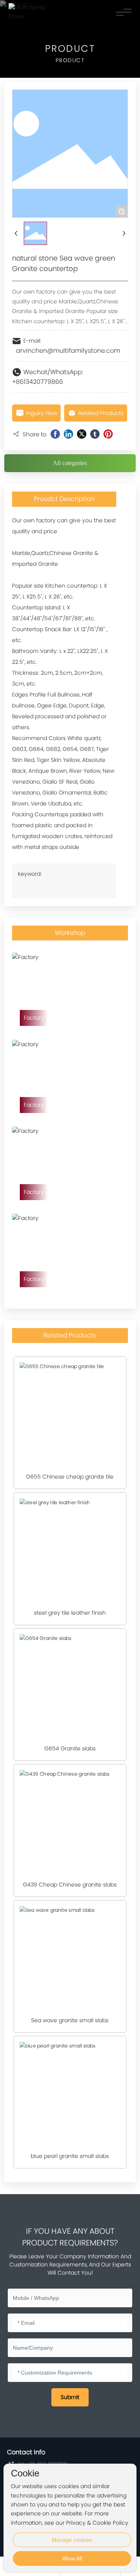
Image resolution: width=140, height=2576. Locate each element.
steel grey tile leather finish (70, 1613)
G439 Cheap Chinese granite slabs (70, 1885)
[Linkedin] (68, 434)
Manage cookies (72, 2540)
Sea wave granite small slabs (70, 2020)
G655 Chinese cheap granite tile (70, 1477)
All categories (70, 463)
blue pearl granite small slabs (70, 2156)
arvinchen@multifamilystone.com (68, 351)
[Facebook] (55, 434)
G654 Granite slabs (70, 1748)
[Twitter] (82, 434)
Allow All (72, 2558)
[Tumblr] (95, 434)
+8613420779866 (38, 382)
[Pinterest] (108, 434)
